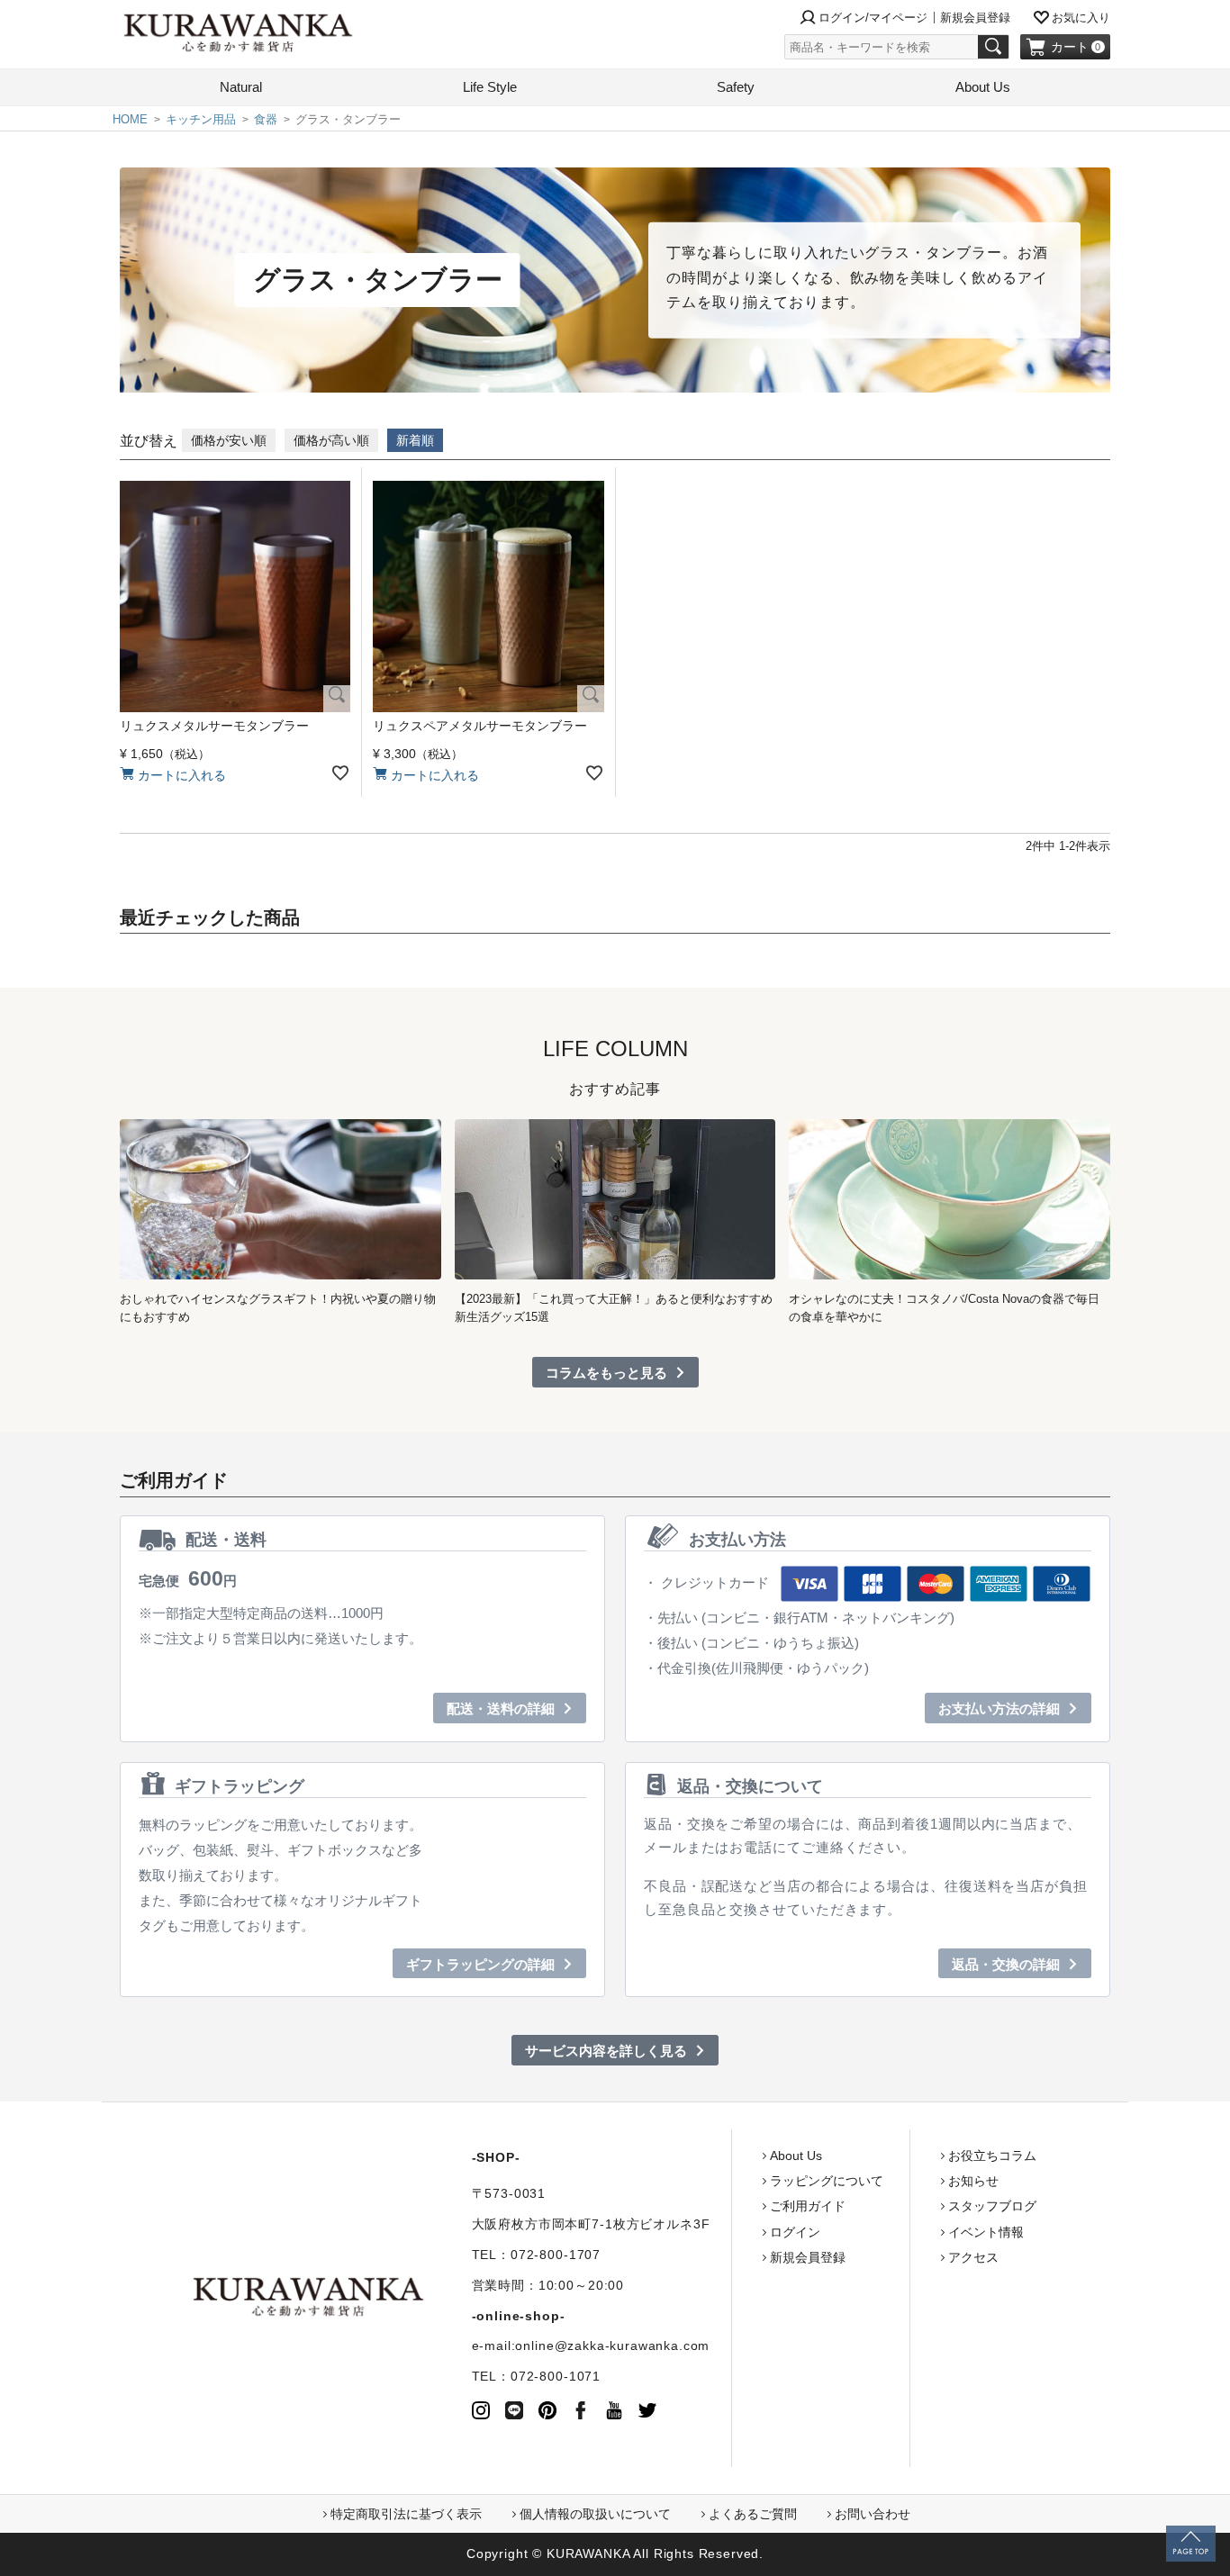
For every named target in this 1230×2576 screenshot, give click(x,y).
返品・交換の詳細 (1006, 1964)
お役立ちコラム (992, 2156)
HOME (130, 119)
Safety (736, 87)
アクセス (973, 2257)
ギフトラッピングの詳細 (480, 1964)
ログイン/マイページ (873, 18)
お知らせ (973, 2181)
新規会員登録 (975, 18)
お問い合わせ (873, 2514)
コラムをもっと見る (606, 1373)
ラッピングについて (827, 2181)
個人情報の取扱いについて (595, 2514)
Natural (241, 87)
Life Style (490, 87)
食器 (266, 119)
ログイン (795, 2232)
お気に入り (1081, 18)
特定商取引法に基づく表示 (406, 2514)
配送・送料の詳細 (501, 1708)
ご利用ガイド (808, 2206)
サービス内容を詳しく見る (606, 2051)
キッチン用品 (201, 119)
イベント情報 (986, 2232)
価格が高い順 (331, 440)
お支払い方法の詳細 (999, 1708)
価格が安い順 (229, 440)
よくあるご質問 (753, 2514)
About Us (983, 87)
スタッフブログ (992, 2206)
